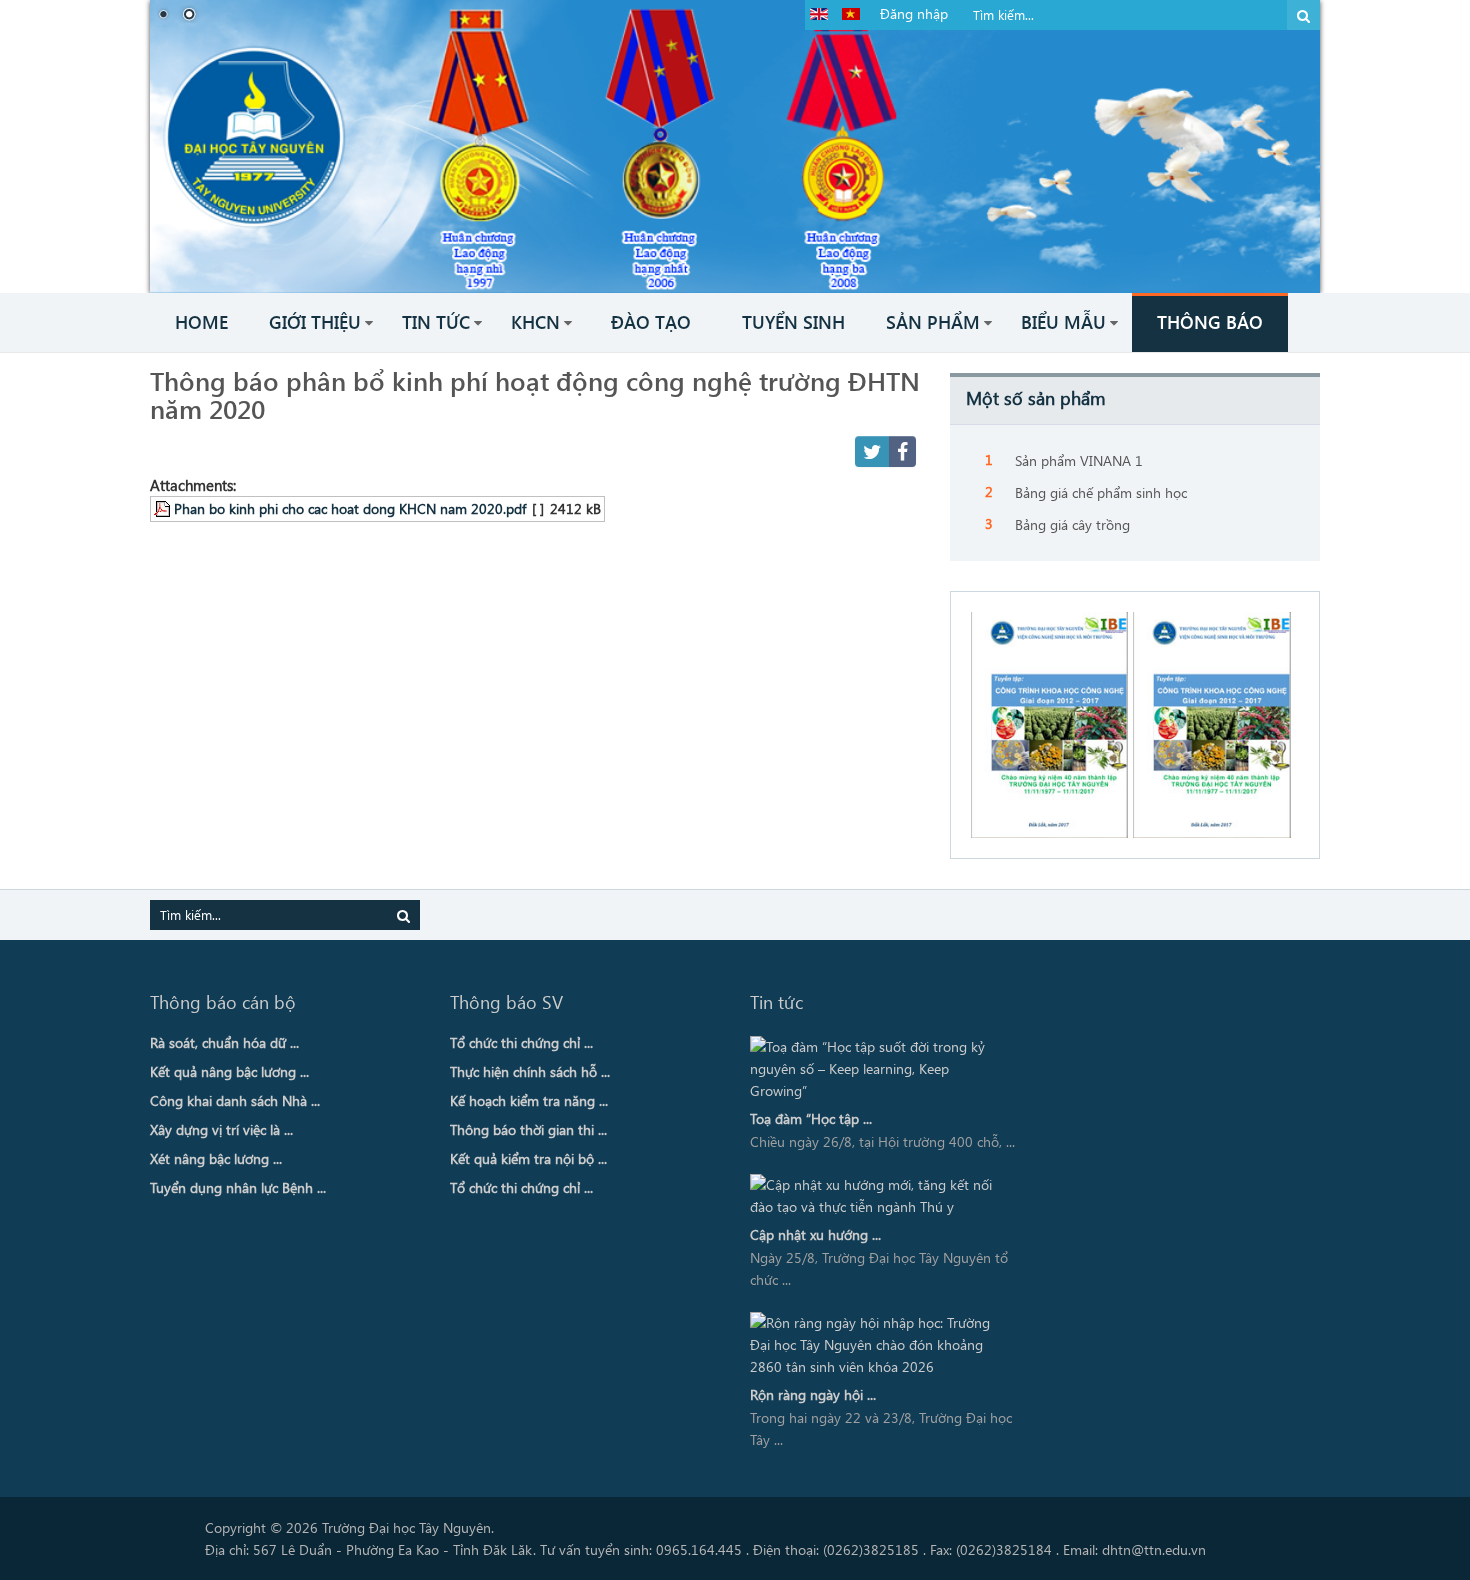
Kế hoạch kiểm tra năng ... (529, 1100)
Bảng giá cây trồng (1072, 524)
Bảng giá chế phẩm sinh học (1101, 492)
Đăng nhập (914, 13)
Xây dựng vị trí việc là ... (221, 1129)
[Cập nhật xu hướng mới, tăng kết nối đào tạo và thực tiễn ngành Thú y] (878, 1196)
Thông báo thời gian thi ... (528, 1129)
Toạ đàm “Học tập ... (811, 1118)
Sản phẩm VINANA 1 (1079, 460)
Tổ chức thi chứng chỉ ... (521, 1042)
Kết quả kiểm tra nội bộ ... (528, 1158)
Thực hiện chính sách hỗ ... (530, 1071)
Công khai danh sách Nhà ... (235, 1100)
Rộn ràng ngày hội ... (813, 1394)
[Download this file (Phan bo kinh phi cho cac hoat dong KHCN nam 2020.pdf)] (164, 508)
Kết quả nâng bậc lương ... (229, 1071)
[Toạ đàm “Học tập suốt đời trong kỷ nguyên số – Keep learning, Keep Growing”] (878, 1069)
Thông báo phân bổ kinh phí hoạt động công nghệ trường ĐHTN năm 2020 (535, 394)
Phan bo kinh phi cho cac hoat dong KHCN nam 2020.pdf (350, 508)
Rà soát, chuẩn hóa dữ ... (224, 1042)
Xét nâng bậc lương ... (216, 1158)
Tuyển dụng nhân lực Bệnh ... (238, 1187)
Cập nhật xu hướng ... (815, 1234)
